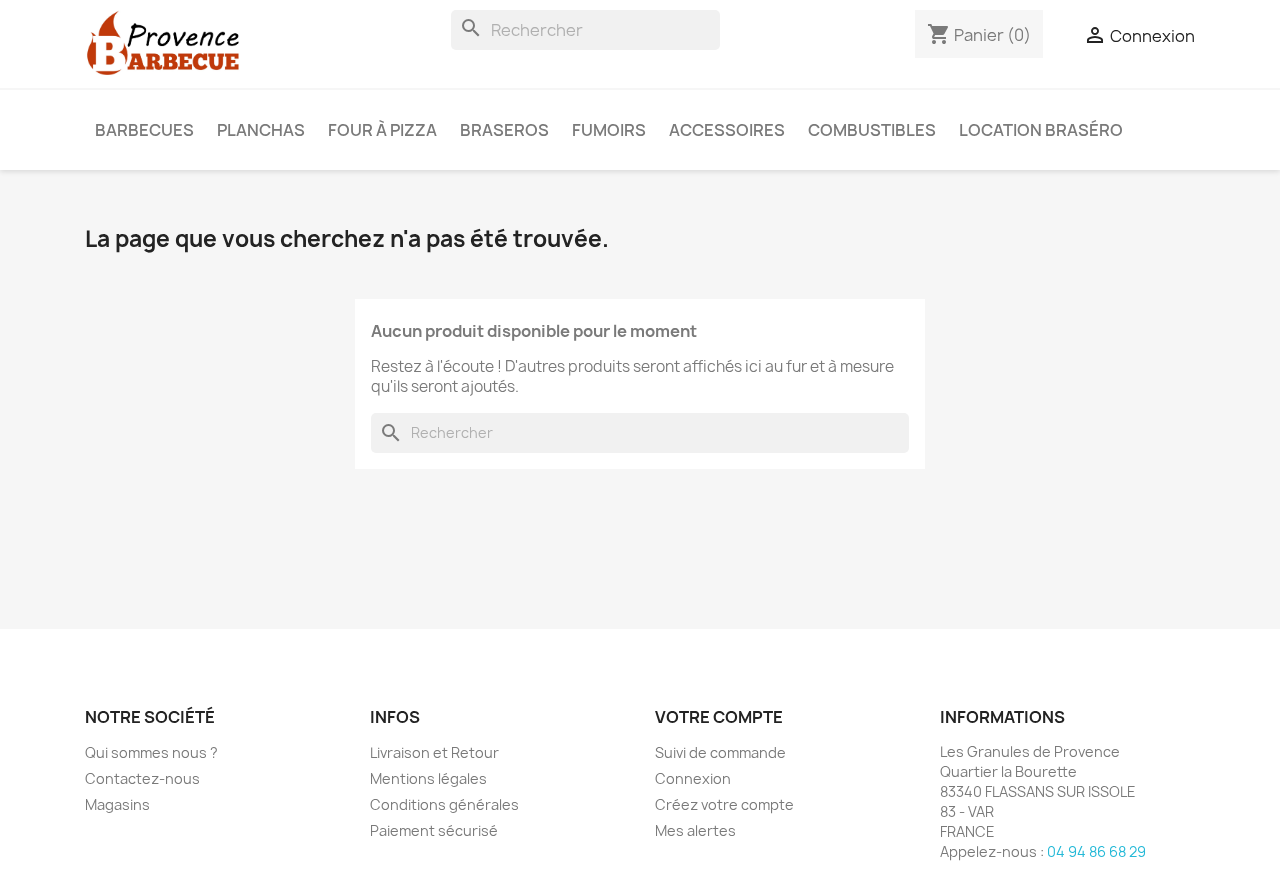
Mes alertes (695, 830)
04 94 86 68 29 (1096, 851)
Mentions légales (428, 778)
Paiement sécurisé (434, 830)
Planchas (261, 130)
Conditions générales (444, 804)
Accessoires (727, 130)
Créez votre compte (724, 804)
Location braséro (1041, 130)
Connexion (693, 778)
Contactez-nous (142, 778)
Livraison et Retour (434, 752)
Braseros (504, 130)
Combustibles (872, 130)
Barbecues (144, 130)
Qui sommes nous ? (151, 752)
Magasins (117, 804)
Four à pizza (382, 130)
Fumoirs (609, 130)
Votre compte (719, 717)
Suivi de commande (720, 752)
